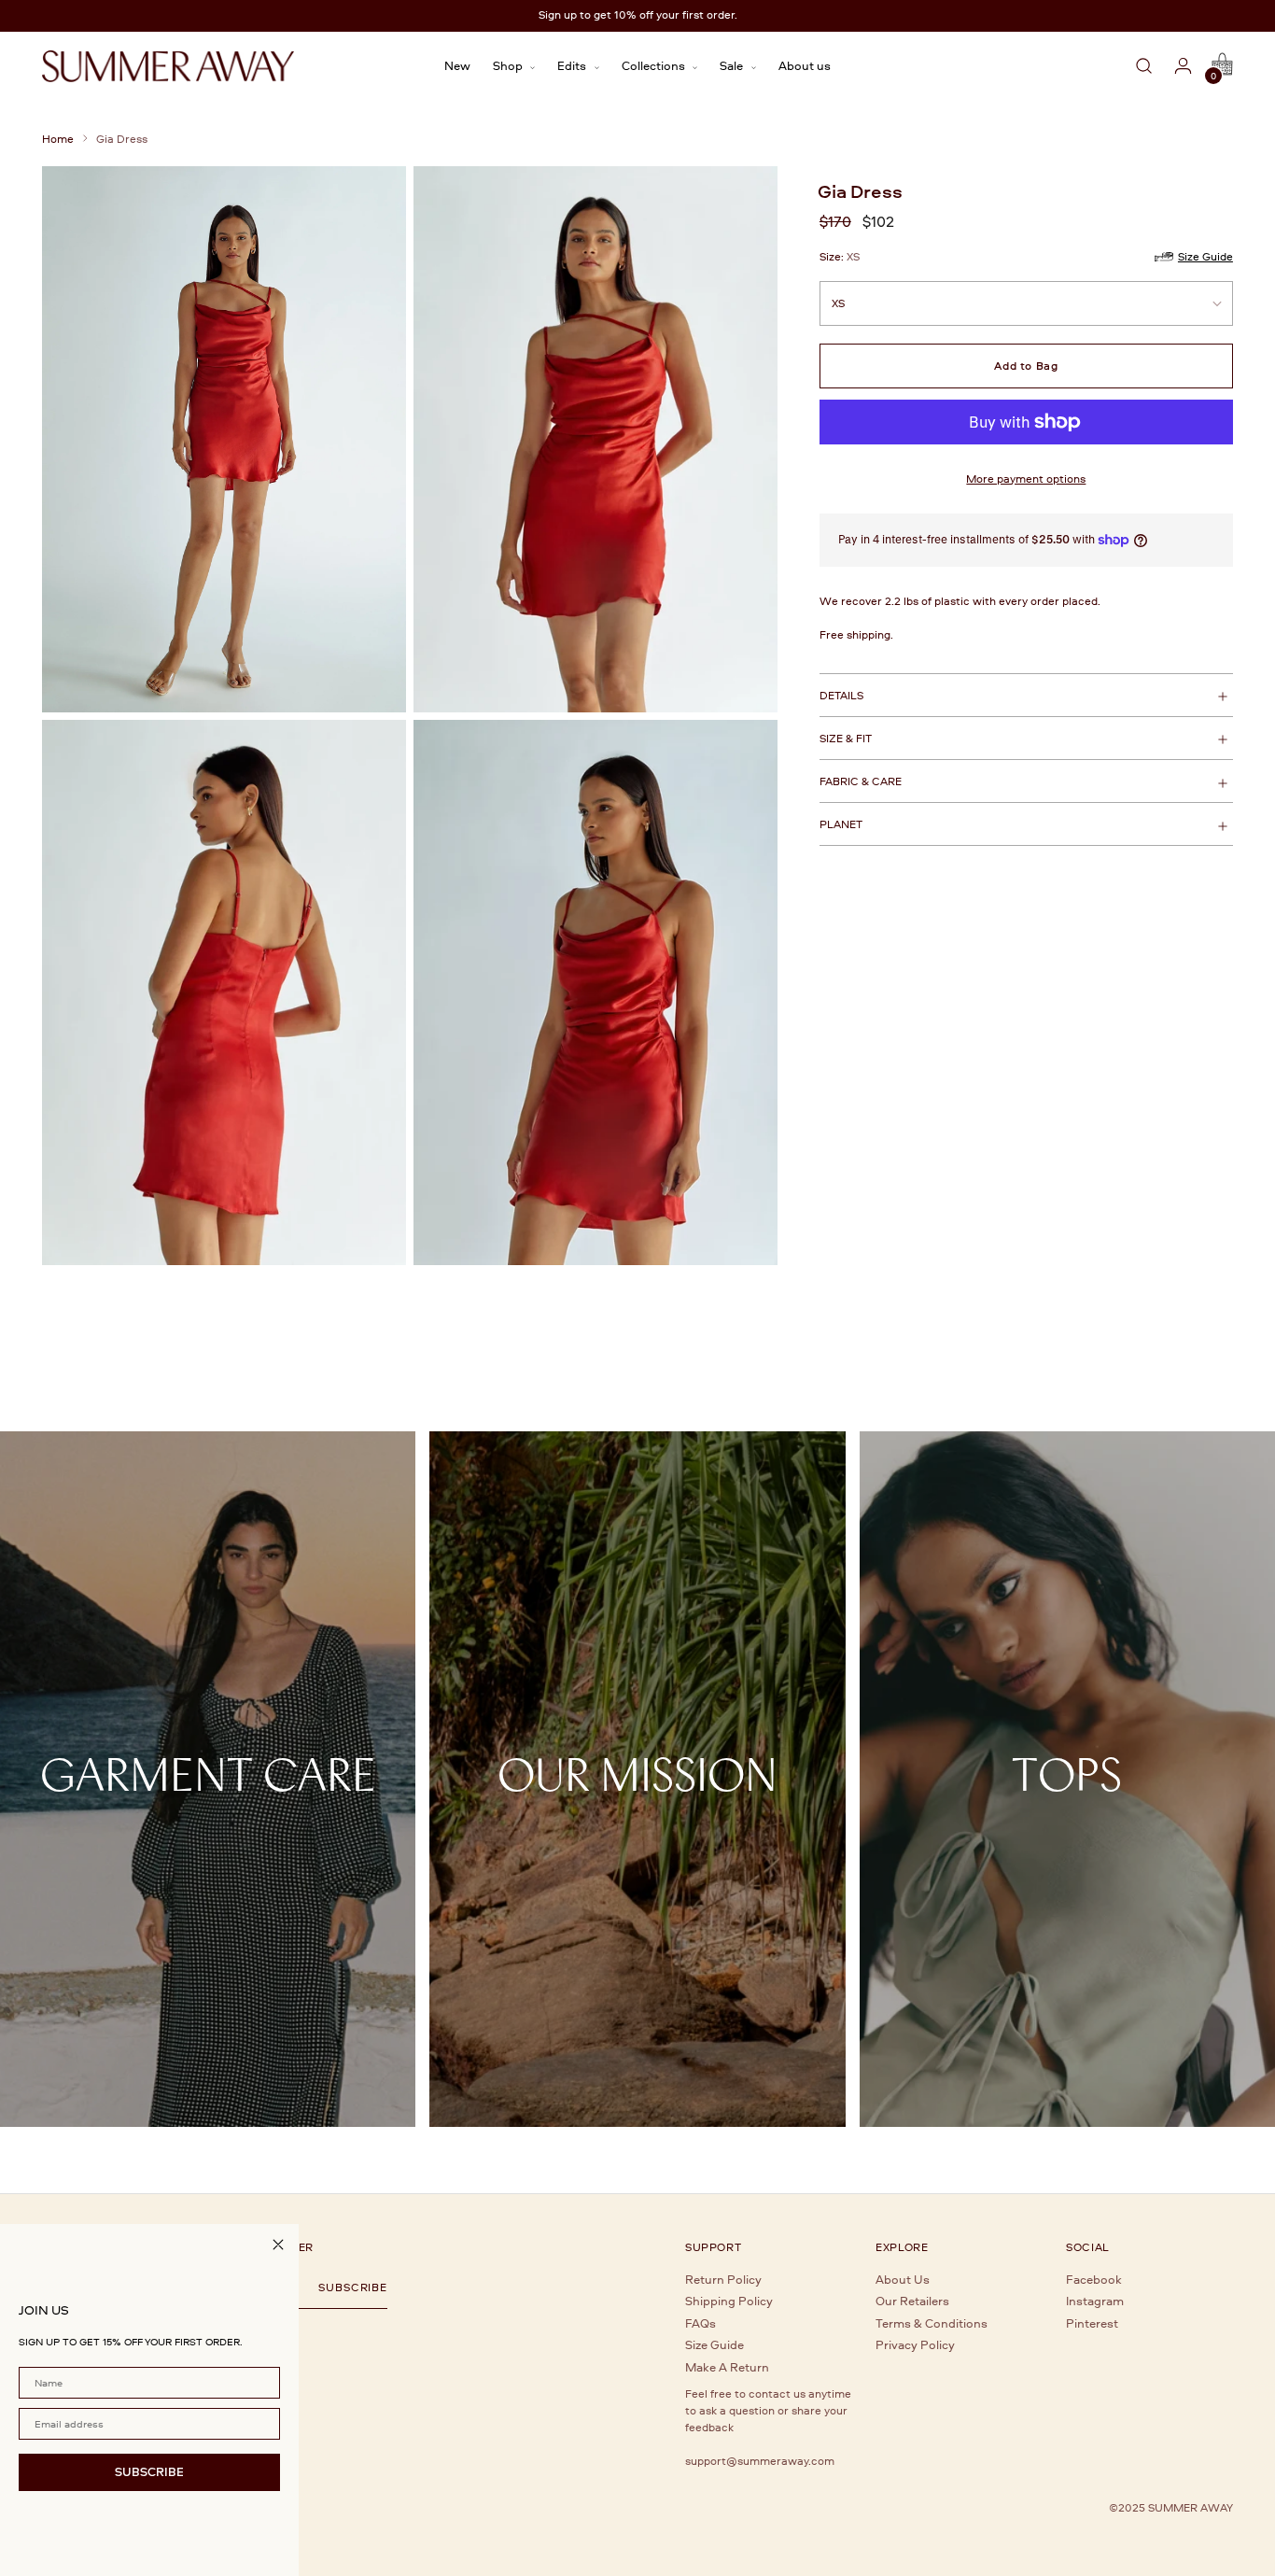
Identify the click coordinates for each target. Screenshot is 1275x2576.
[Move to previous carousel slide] (1194, 1356)
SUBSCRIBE (149, 2471)
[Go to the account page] (1184, 66)
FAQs (701, 2323)
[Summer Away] (168, 66)
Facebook (1094, 2279)
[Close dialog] (278, 2245)
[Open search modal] (1144, 66)
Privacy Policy (915, 2344)
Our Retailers (912, 2301)
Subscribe (353, 2287)
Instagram (1095, 2301)
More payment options (1026, 479)
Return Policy (723, 2279)
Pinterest (1092, 2323)
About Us (903, 2279)
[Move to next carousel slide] (1224, 1355)
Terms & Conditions (932, 2323)
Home (58, 139)
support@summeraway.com (760, 2461)
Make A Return (727, 2367)
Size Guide (715, 2344)
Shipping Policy (729, 2301)
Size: (840, 256)
